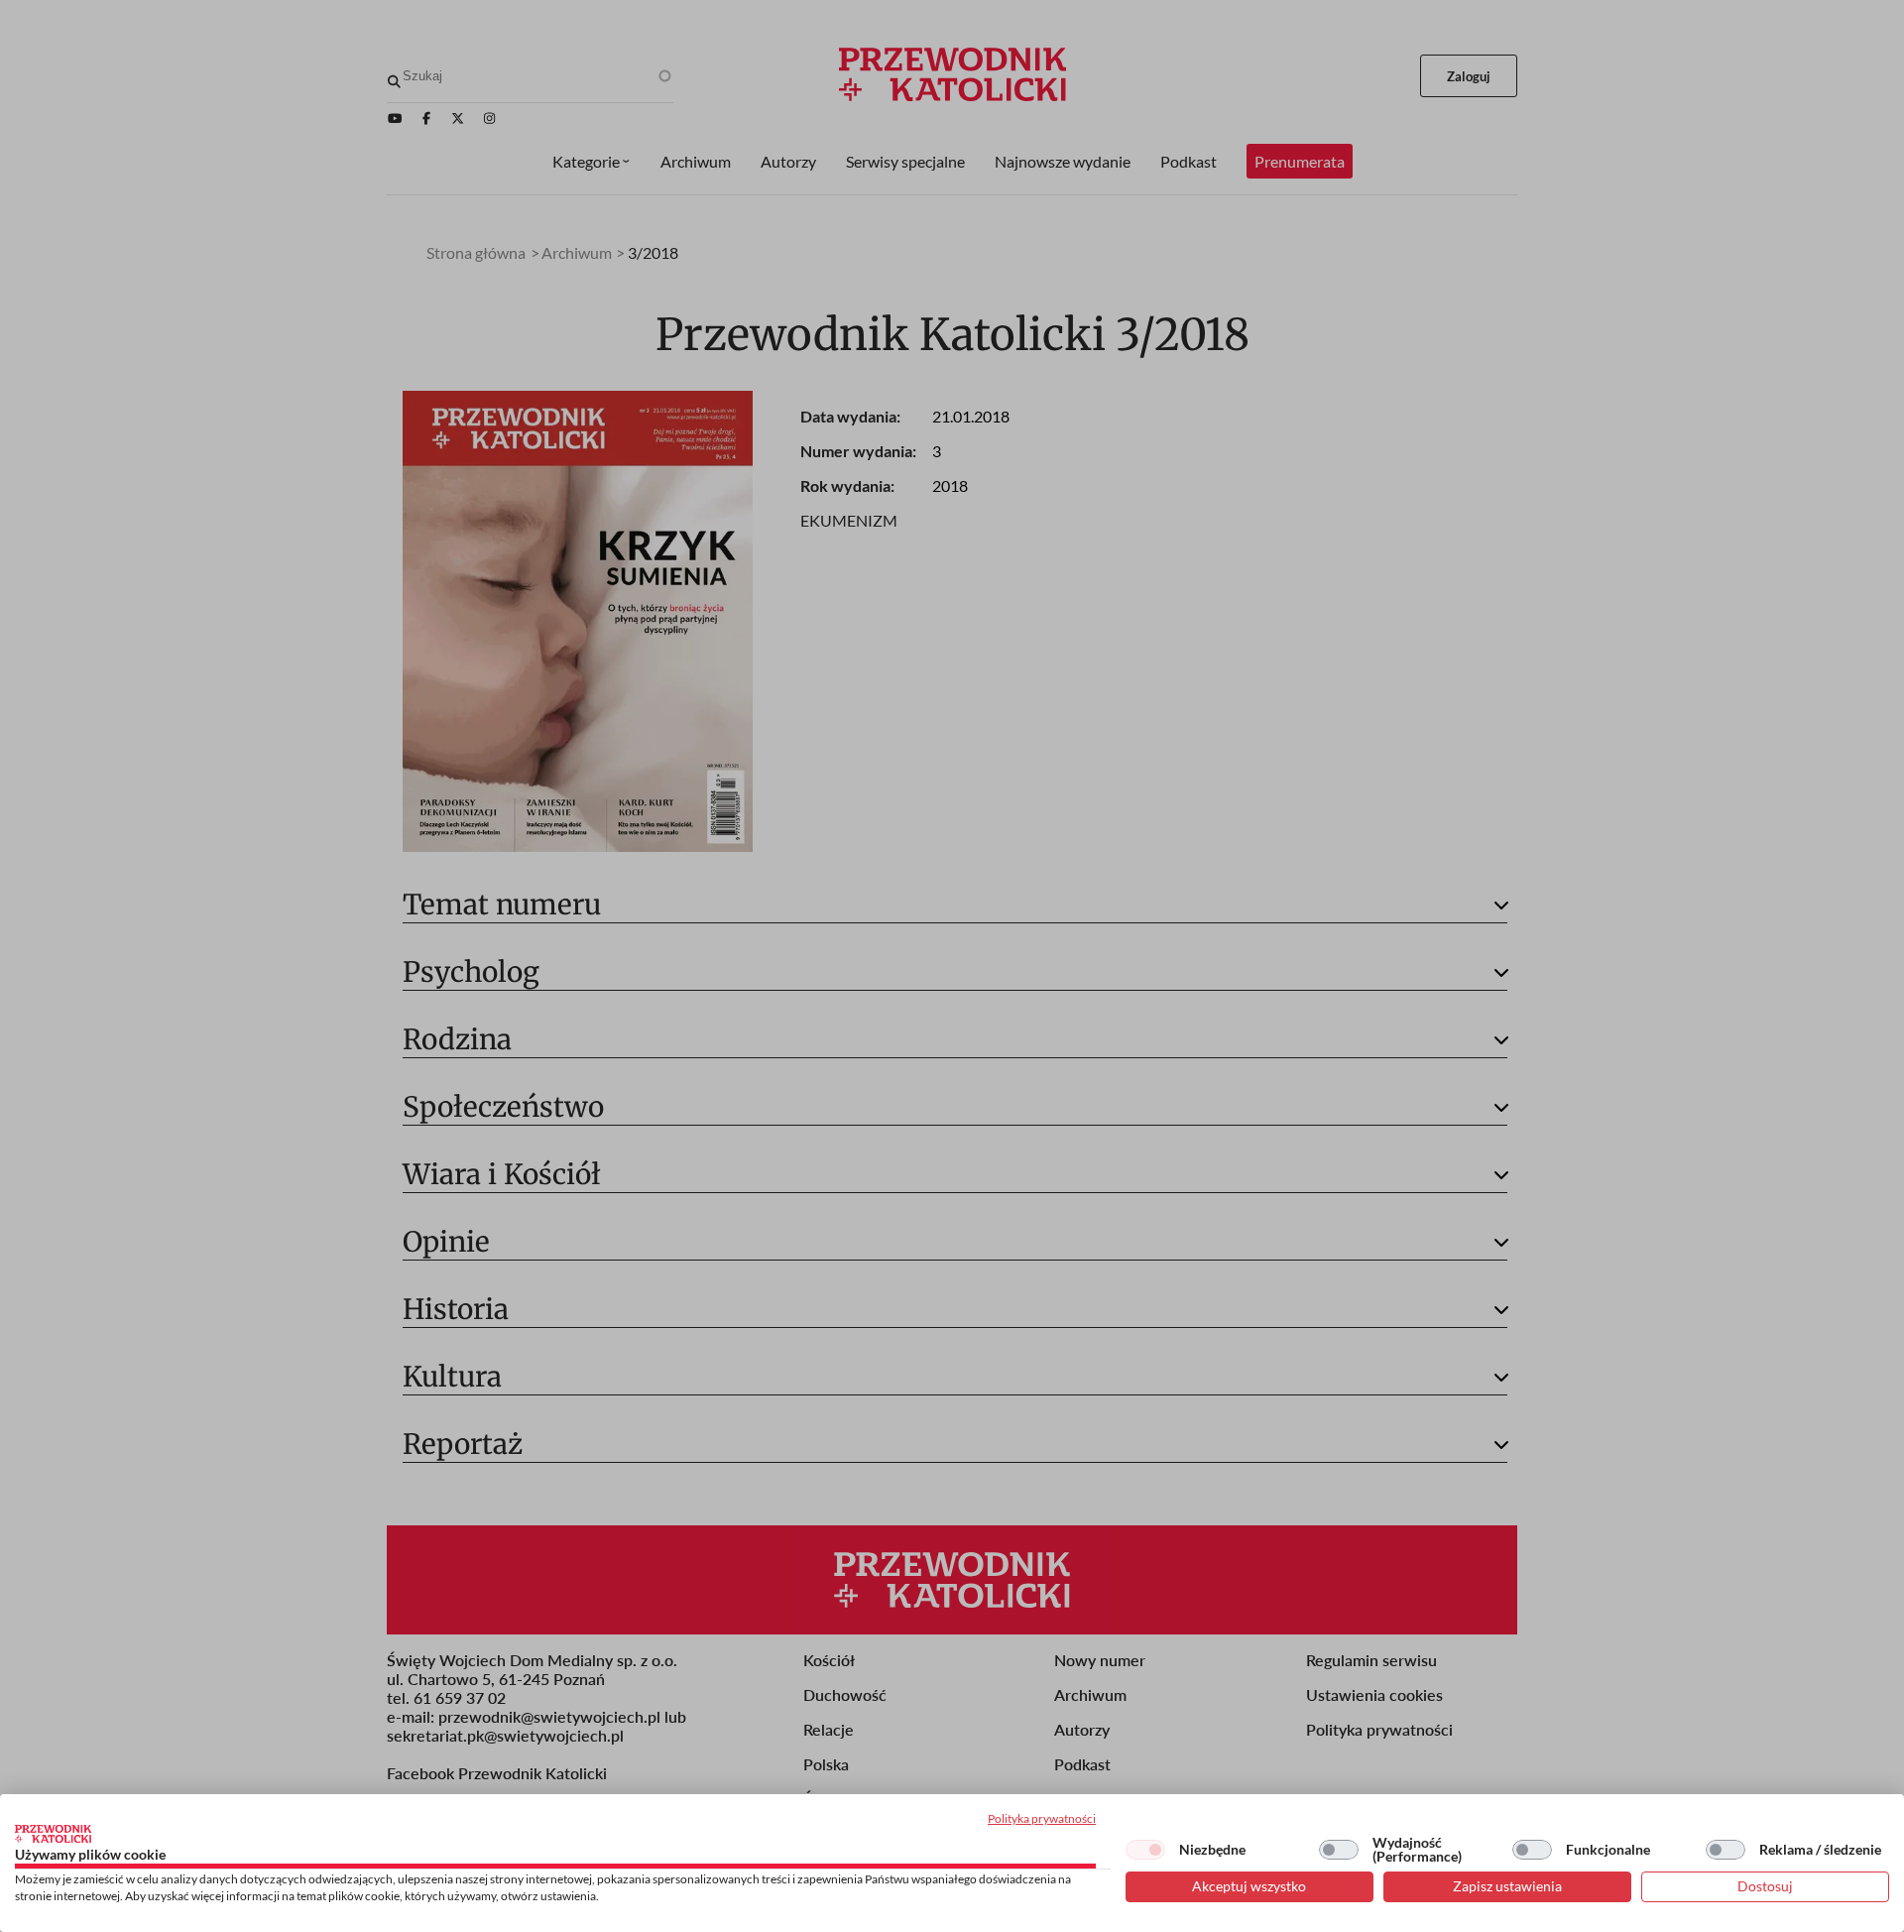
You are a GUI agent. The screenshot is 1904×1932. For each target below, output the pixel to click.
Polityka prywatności (1042, 1818)
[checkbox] (1145, 1850)
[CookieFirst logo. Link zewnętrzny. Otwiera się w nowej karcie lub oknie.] (53, 1834)
